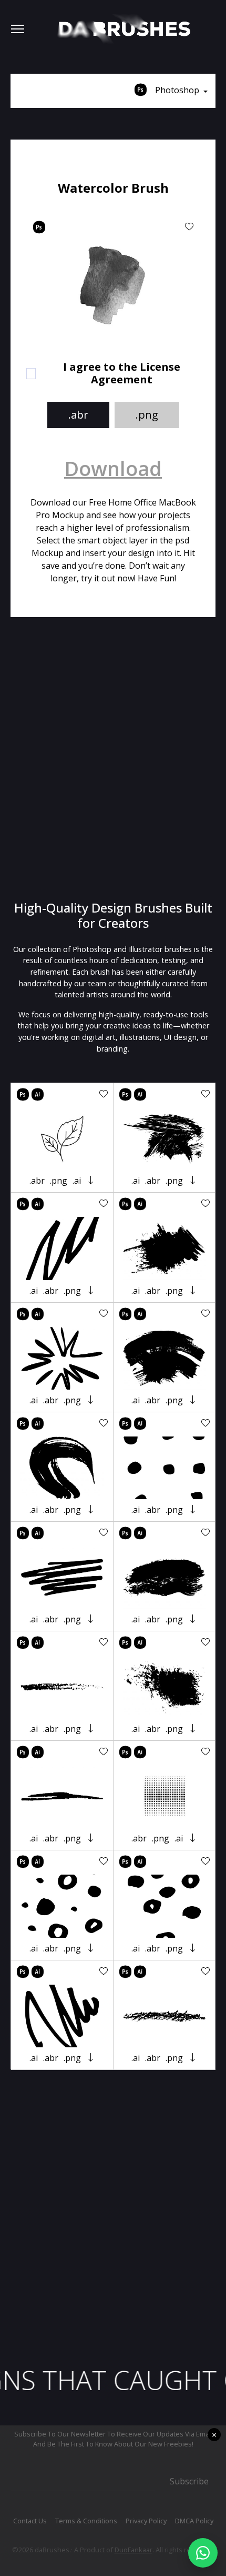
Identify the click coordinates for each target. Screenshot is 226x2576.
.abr (78, 415)
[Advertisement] (113, 759)
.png (147, 415)
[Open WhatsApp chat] (203, 2553)
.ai (77, 1181)
